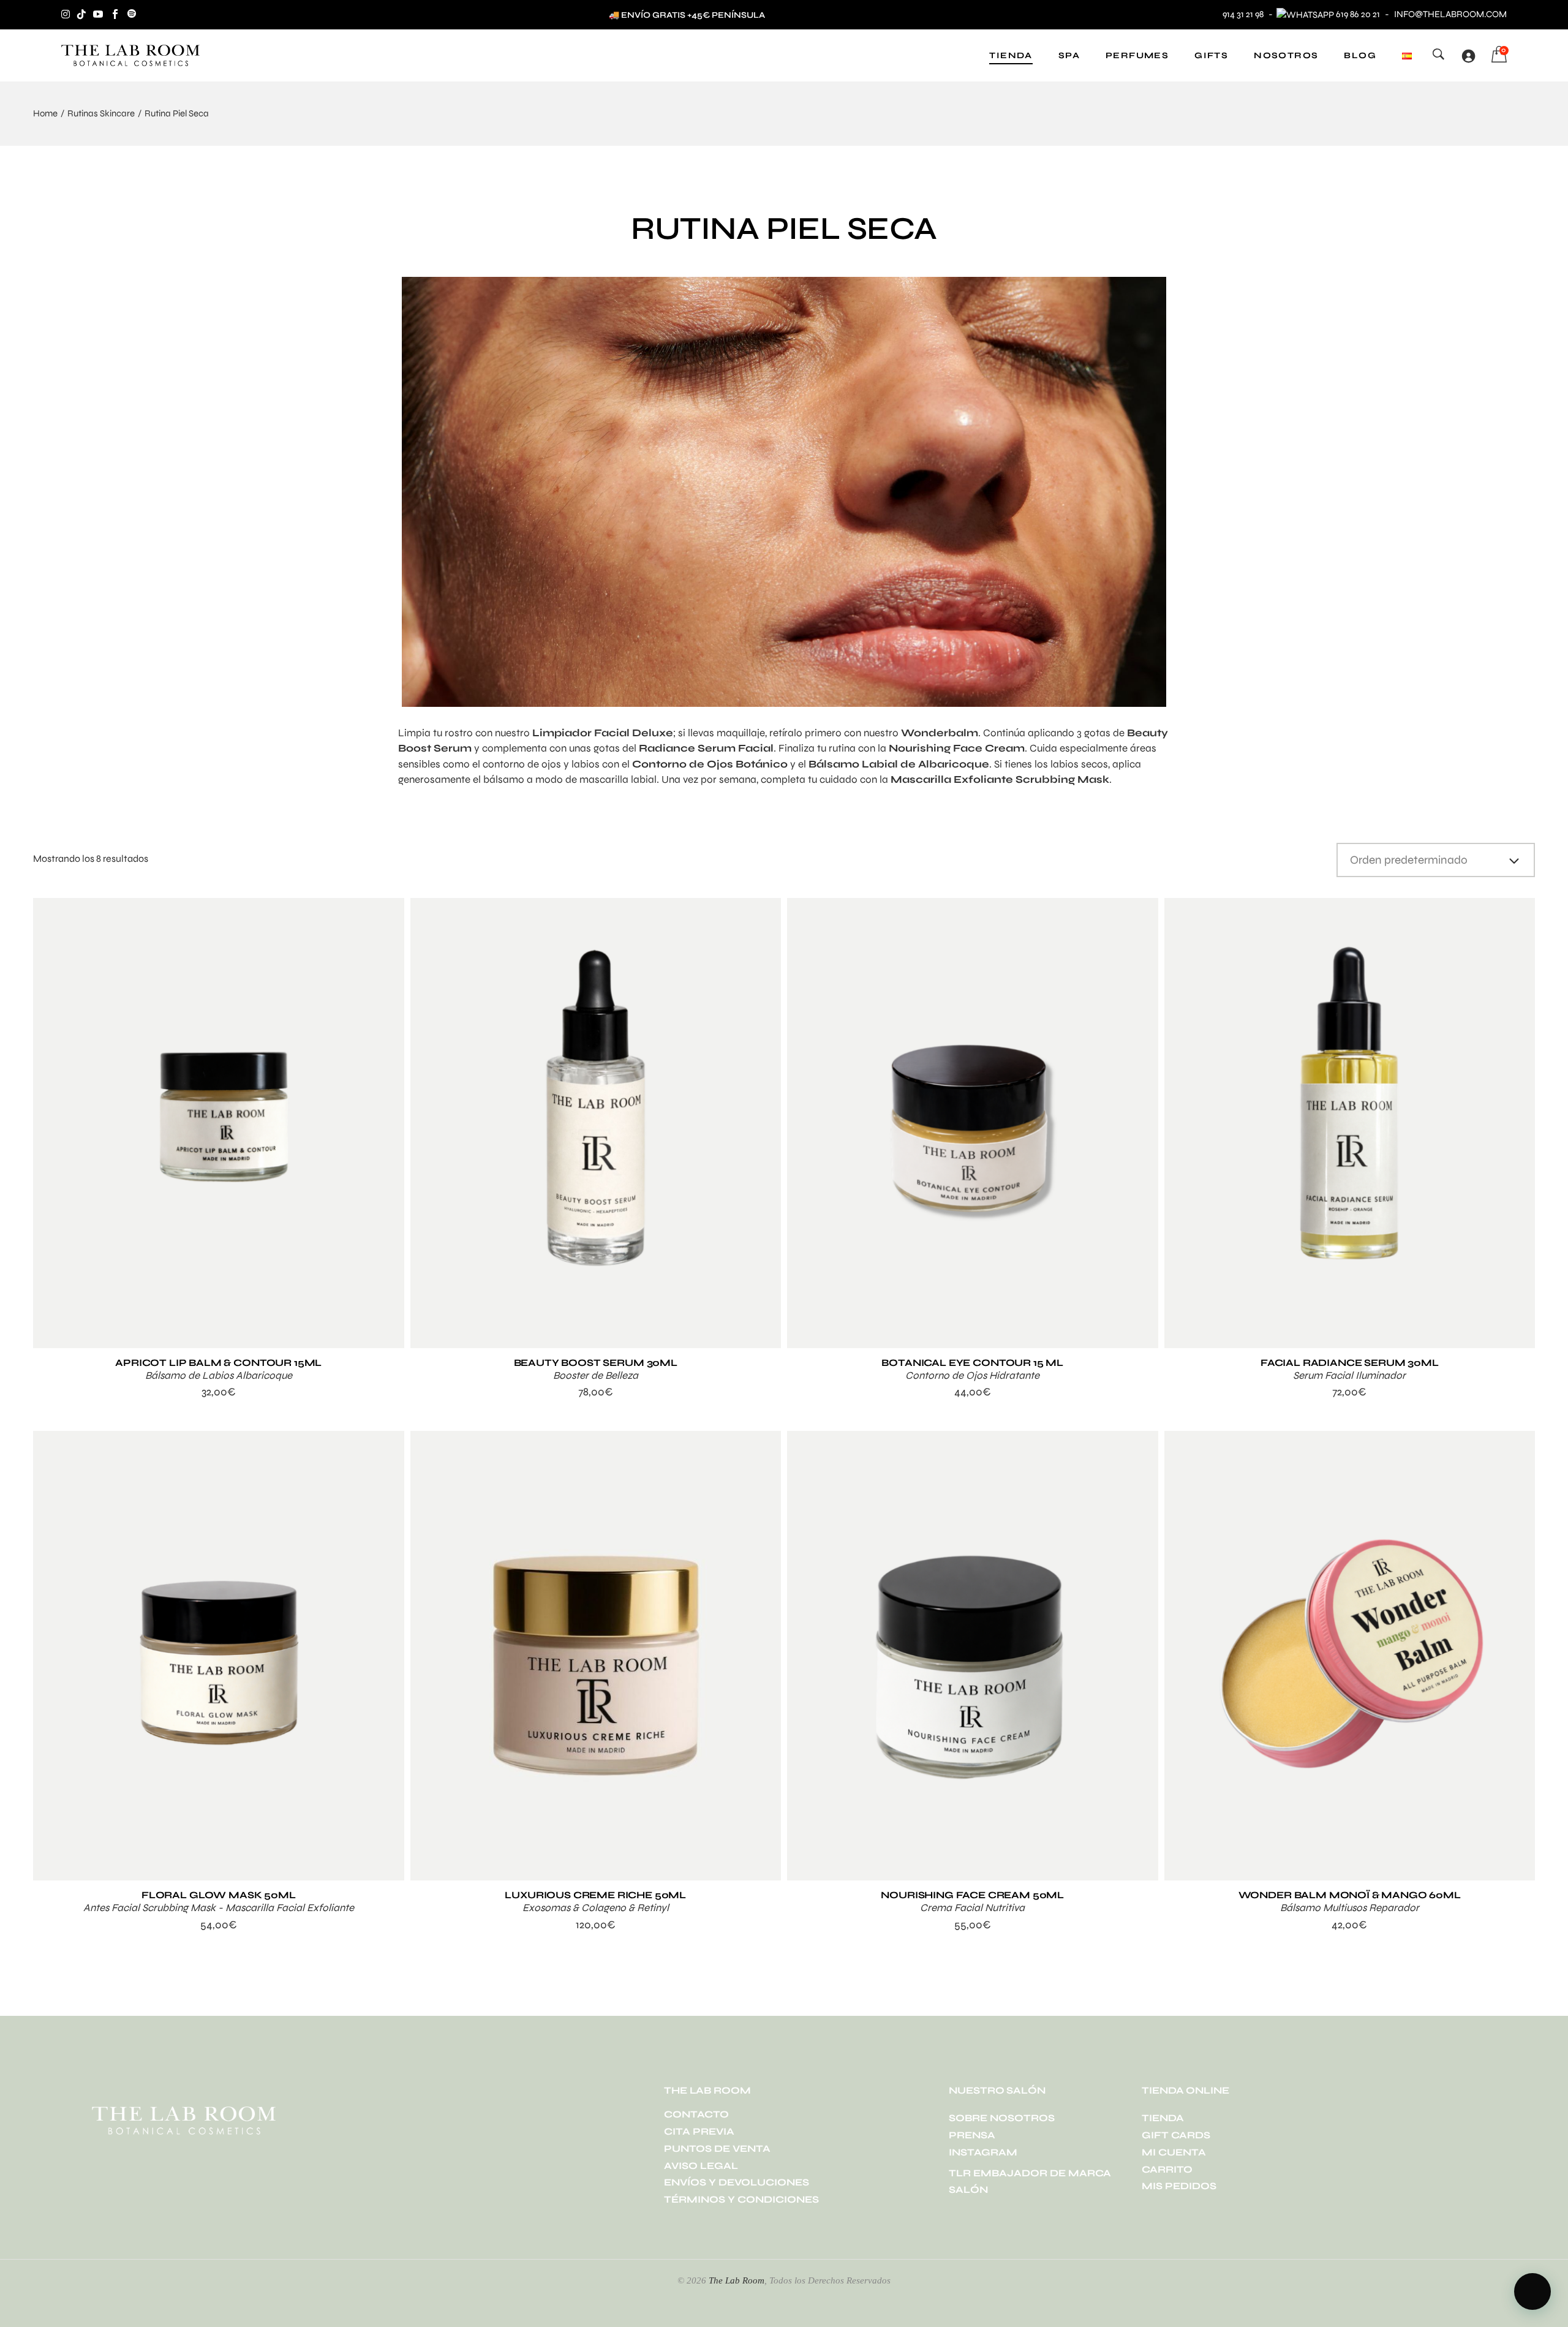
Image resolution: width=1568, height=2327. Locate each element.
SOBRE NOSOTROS (1002, 2118)
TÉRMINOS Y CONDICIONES (741, 2199)
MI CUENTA (1174, 2152)
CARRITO (1167, 2169)
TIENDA (1163, 2118)
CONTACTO (696, 2114)
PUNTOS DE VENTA (717, 2148)
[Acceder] (1468, 56)
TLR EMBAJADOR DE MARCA (1030, 2173)
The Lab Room (737, 2280)
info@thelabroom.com (1450, 14)
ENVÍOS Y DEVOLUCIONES (737, 2182)
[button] (1532, 2291)
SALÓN (968, 2189)
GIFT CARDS (1176, 2135)
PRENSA (972, 2135)
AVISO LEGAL (701, 2166)
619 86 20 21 (1358, 14)
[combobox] (1436, 860)
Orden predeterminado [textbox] (1409, 860)
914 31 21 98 (1243, 14)
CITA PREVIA (699, 2131)
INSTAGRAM (983, 2152)
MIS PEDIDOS (1179, 2186)
